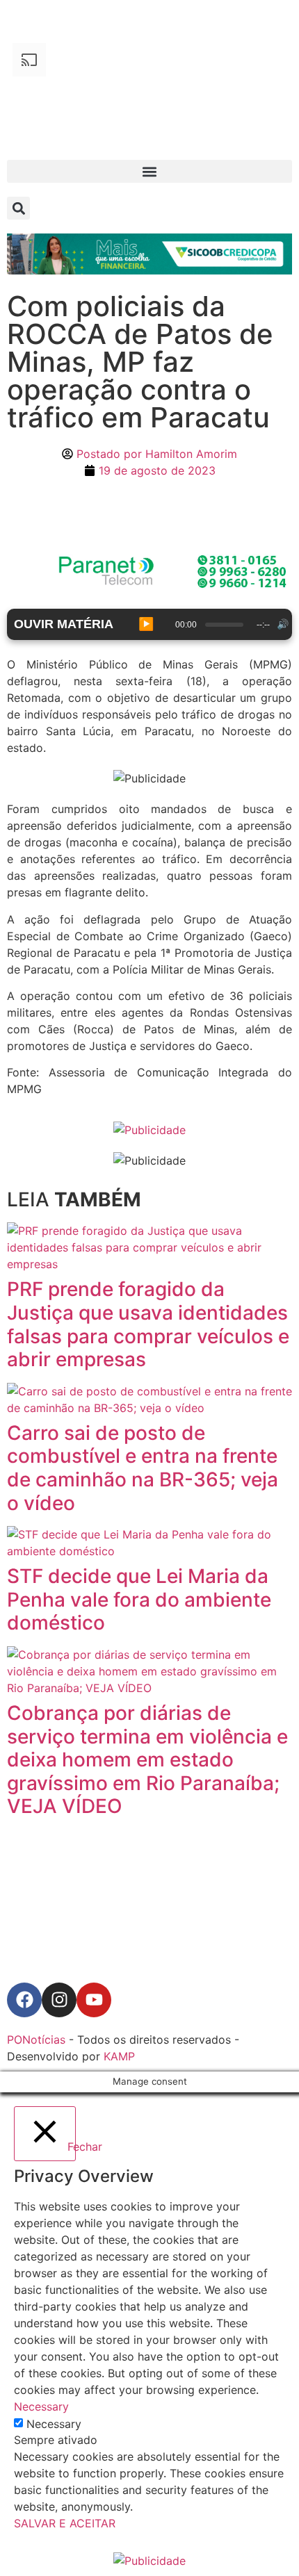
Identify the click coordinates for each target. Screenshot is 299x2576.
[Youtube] (94, 2000)
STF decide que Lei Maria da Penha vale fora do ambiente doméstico (139, 1599)
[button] (149, 171)
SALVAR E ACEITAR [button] (65, 2523)
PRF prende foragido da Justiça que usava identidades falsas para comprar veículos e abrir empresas (148, 1324)
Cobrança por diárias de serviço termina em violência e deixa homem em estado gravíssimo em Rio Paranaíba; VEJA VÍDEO (147, 1759)
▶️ (146, 624)
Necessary (54, 2424)
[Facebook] (24, 2000)
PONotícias (36, 2040)
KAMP (119, 2056)
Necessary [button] (41, 2406)
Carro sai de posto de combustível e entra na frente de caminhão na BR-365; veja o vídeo (143, 1468)
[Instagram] (59, 2000)
